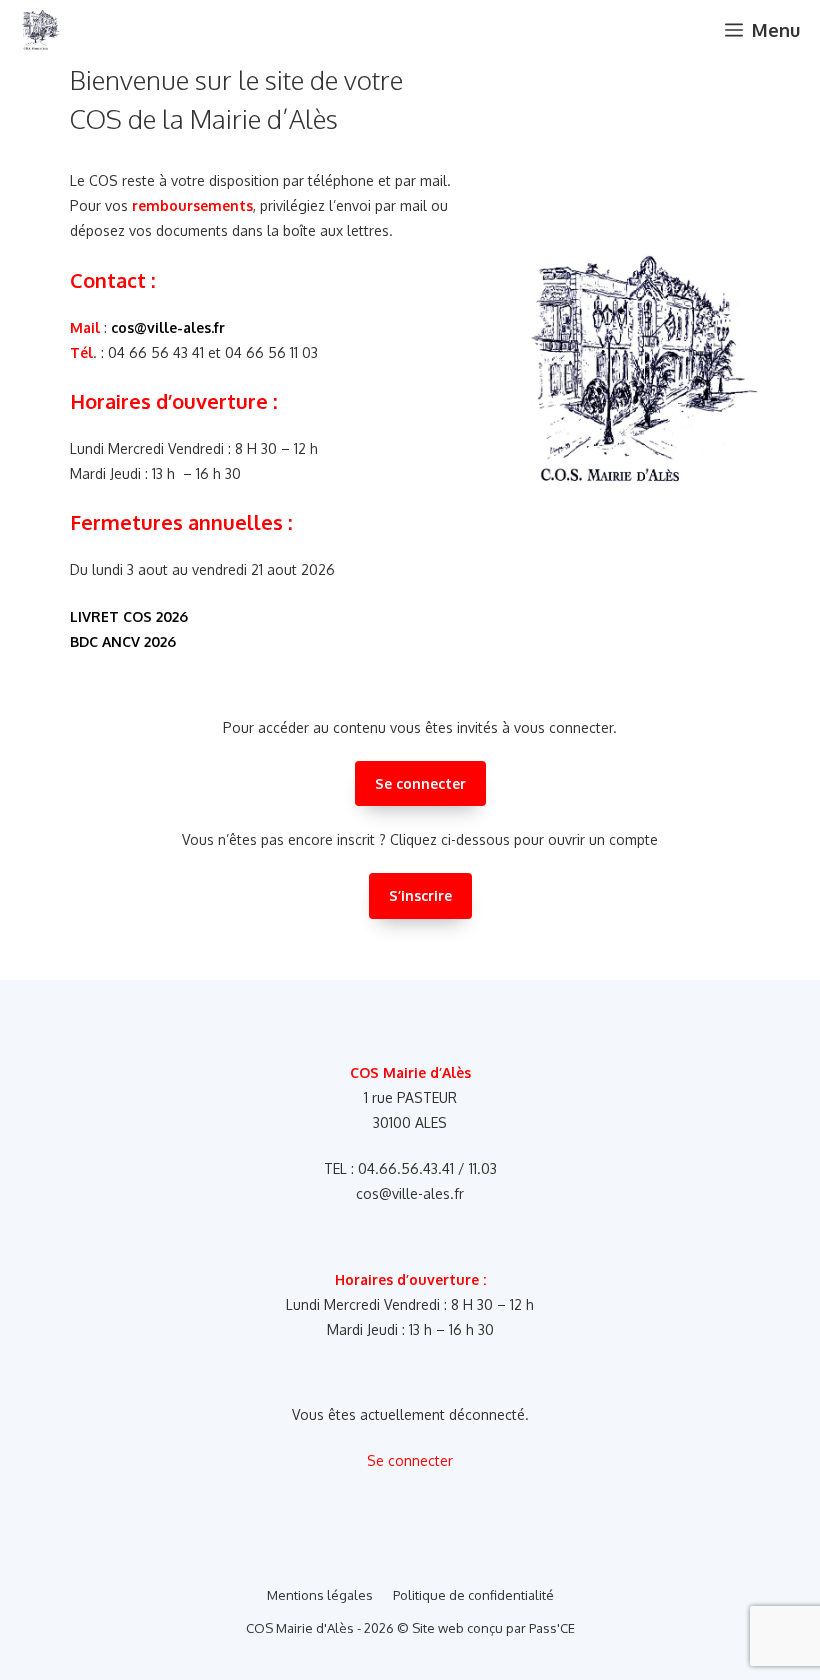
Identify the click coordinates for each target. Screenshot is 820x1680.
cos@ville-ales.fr (168, 327)
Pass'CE (552, 1628)
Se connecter (420, 783)
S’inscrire (420, 895)
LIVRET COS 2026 (129, 616)
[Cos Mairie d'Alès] (41, 30)
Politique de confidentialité (473, 1595)
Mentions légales (320, 1595)
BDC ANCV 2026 (123, 641)
